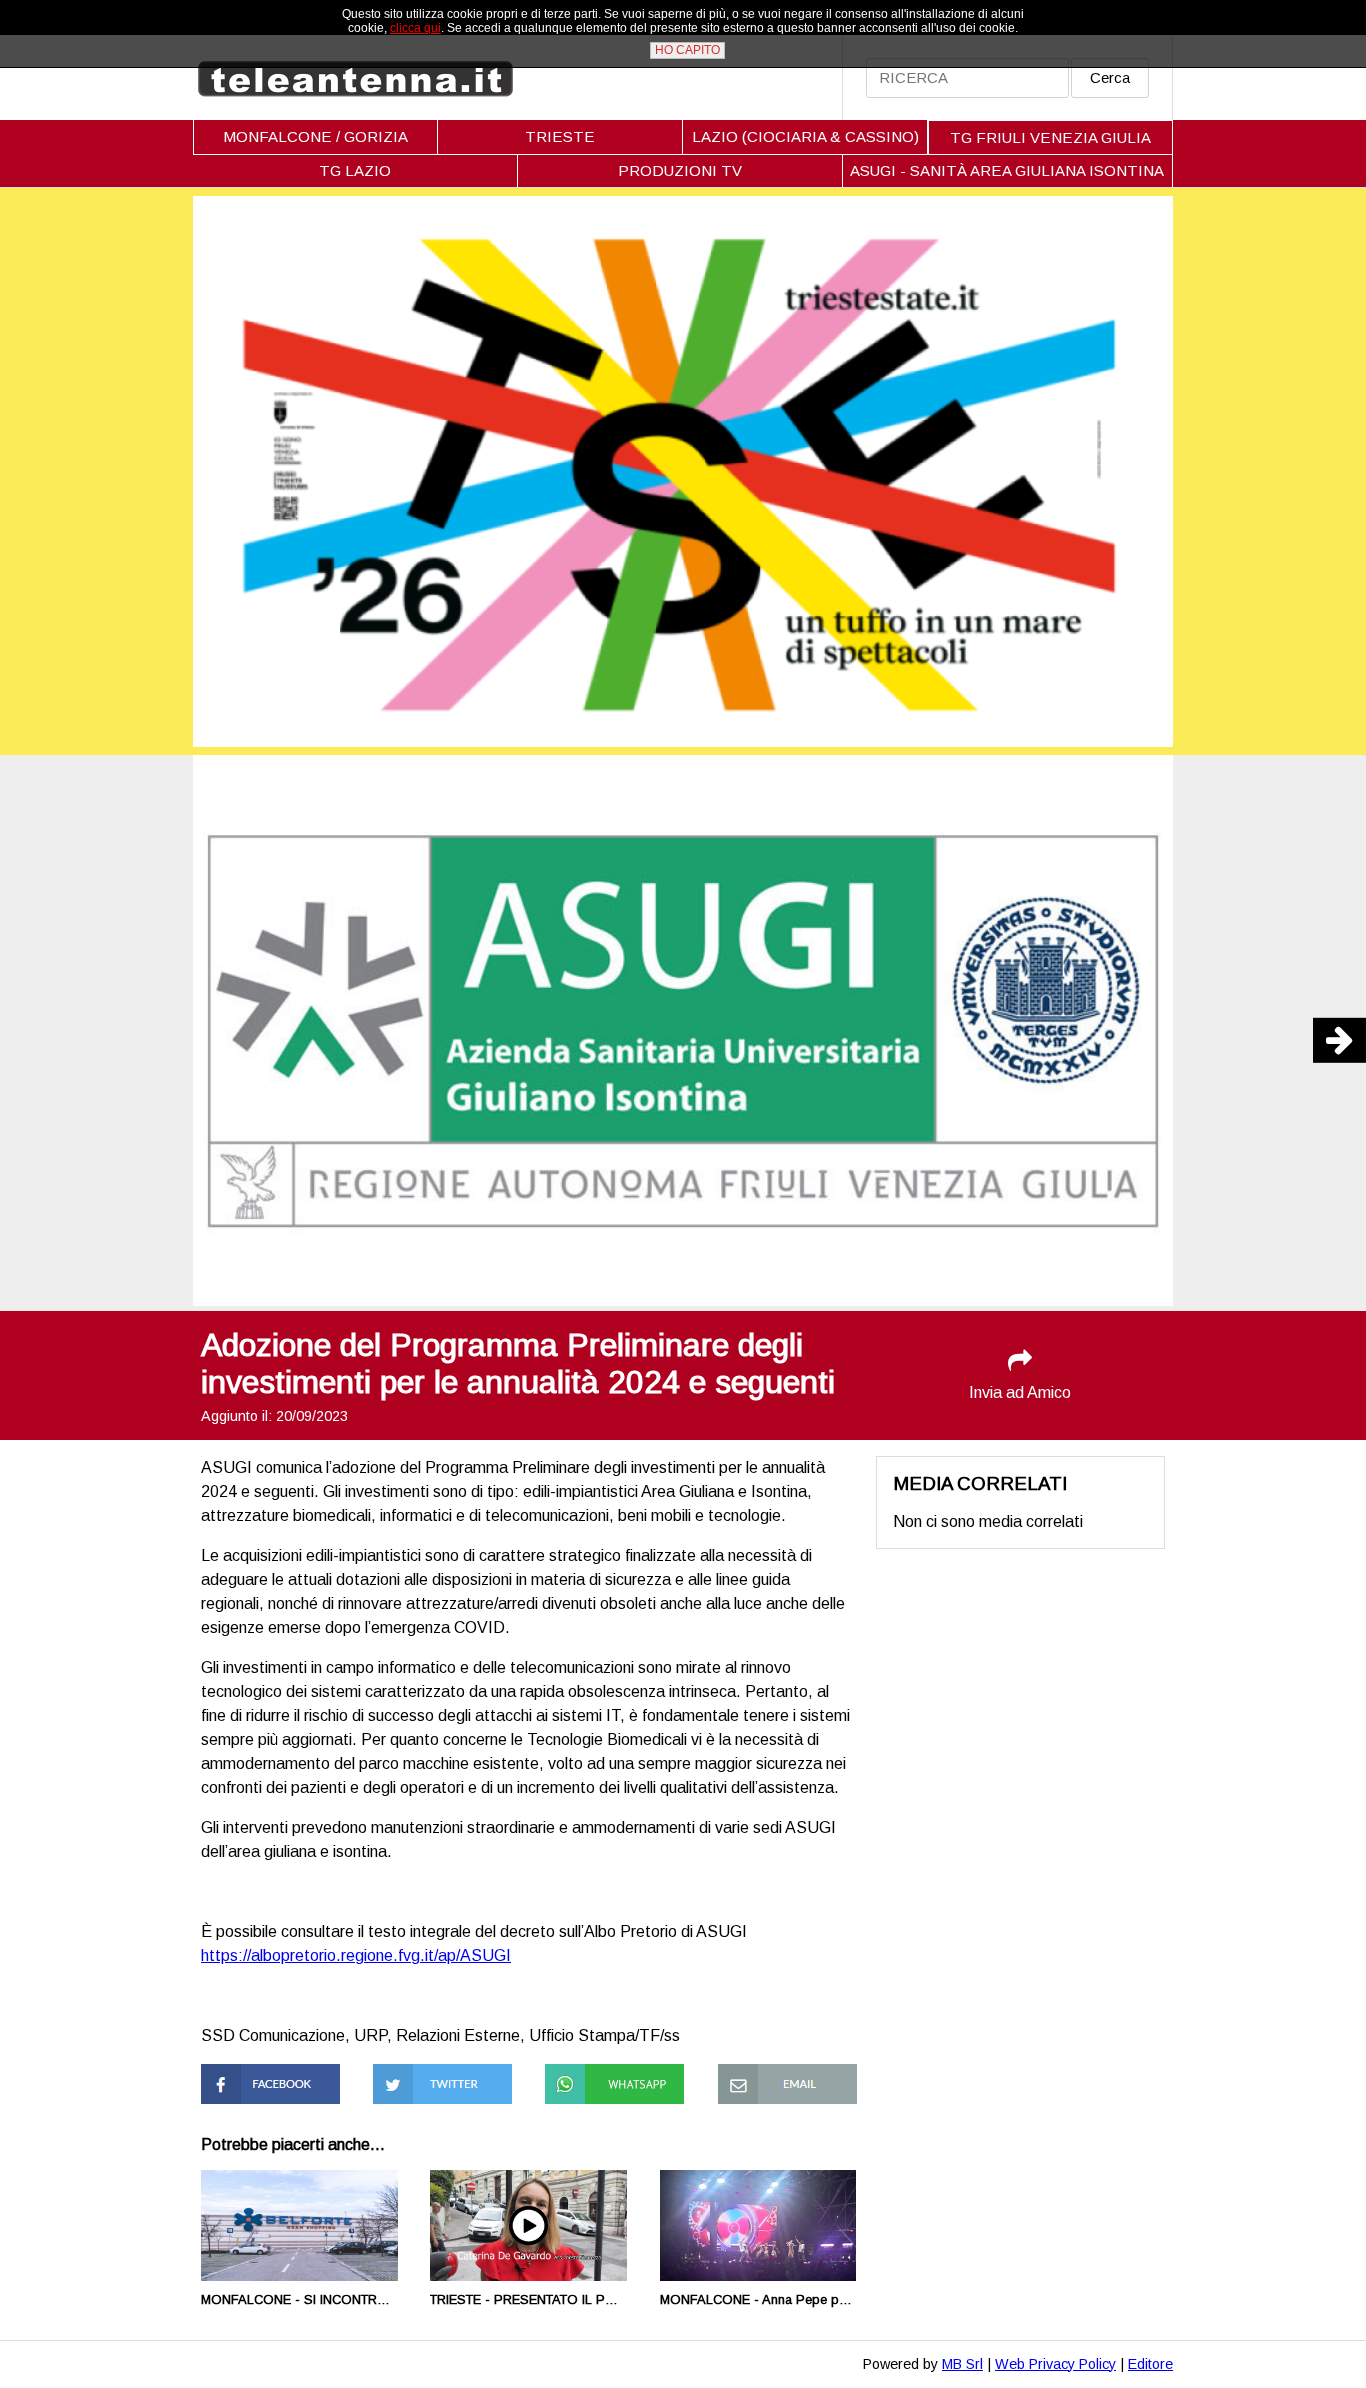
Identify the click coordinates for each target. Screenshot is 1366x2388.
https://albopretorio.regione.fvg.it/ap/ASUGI (356, 1955)
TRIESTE (560, 136)
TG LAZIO (355, 170)
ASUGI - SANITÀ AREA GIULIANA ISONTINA (1007, 170)
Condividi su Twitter (442, 2072)
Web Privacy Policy (1055, 2364)
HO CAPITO (687, 50)
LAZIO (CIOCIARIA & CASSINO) (805, 136)
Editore (1150, 2364)
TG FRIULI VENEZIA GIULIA (1050, 137)
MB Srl (962, 2364)
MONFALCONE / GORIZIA (315, 136)
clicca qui (415, 28)
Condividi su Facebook (242, 2081)
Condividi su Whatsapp (586, 2081)
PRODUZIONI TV (680, 170)
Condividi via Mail (777, 2072)
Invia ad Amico (1020, 1392)
